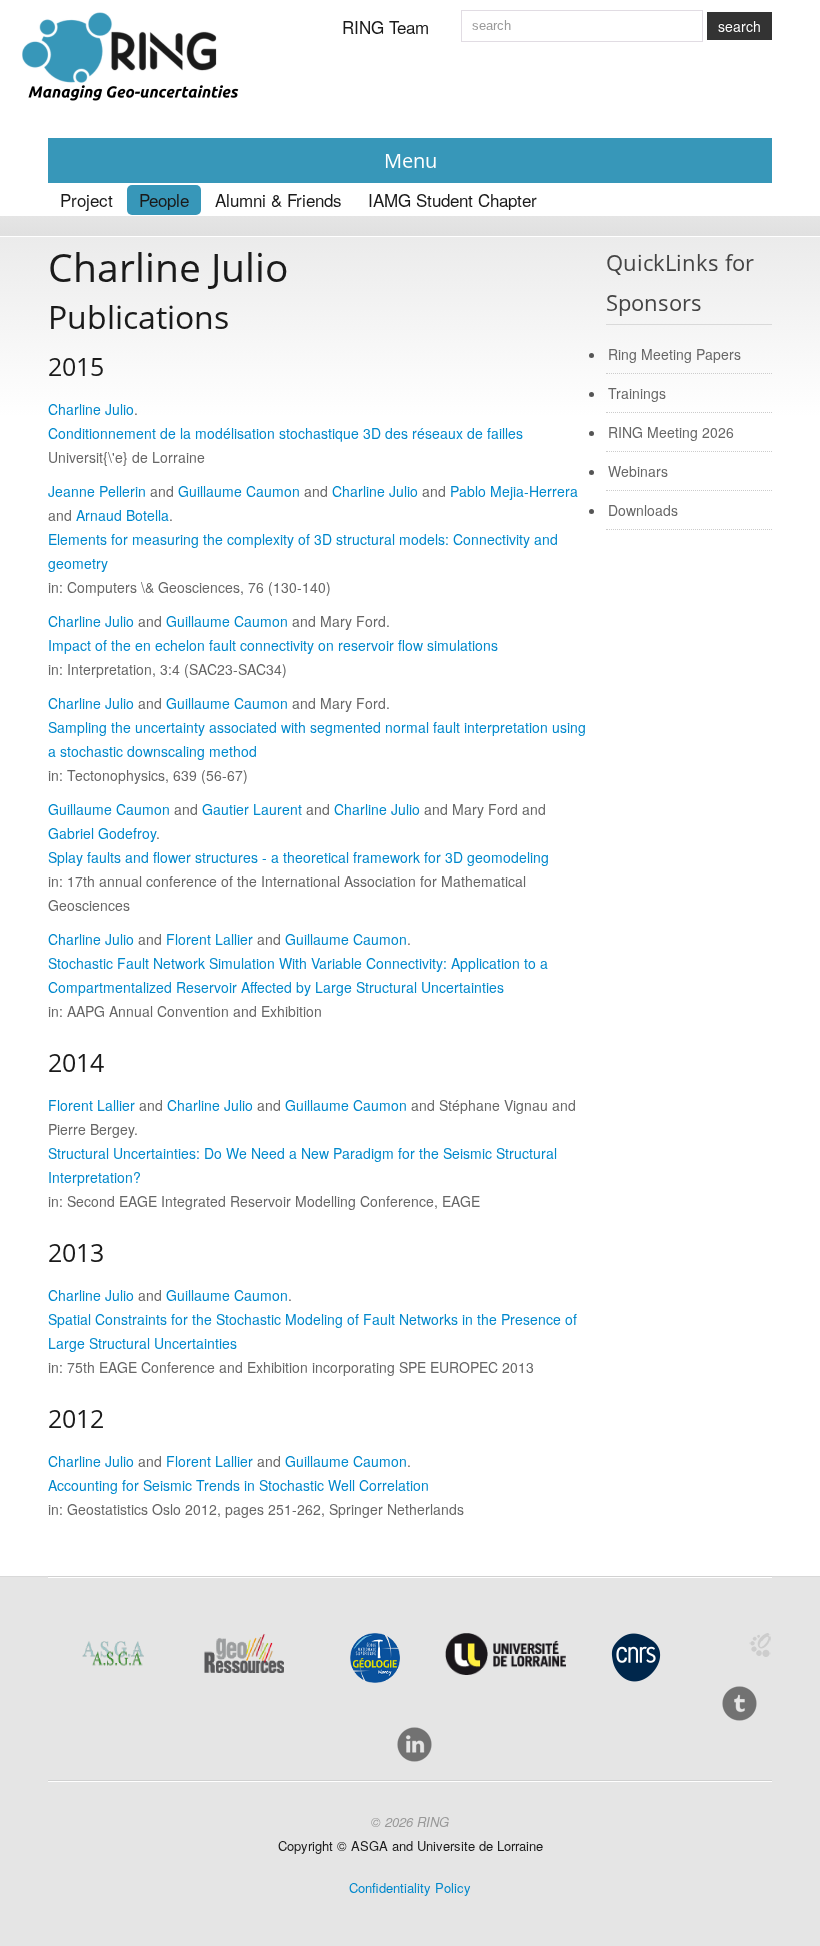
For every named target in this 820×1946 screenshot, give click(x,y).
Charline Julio (91, 409)
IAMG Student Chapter (452, 199)
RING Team (385, 26)
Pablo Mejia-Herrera (514, 491)
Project (86, 199)
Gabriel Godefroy (102, 833)
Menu (410, 160)
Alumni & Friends (278, 199)
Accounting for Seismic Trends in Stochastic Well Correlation (238, 1485)
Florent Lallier (209, 939)
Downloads (643, 510)
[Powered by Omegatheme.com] (760, 1645)
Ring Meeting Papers (674, 354)
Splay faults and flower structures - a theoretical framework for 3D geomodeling (298, 857)
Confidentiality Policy (410, 1887)
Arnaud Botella (122, 515)
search (739, 26)
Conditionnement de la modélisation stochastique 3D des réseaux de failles (285, 433)
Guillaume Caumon (239, 491)
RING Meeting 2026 (671, 432)
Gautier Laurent (252, 809)
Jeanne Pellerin (97, 491)
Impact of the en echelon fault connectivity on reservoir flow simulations (273, 645)
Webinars (638, 471)
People (164, 199)
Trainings (637, 393)
